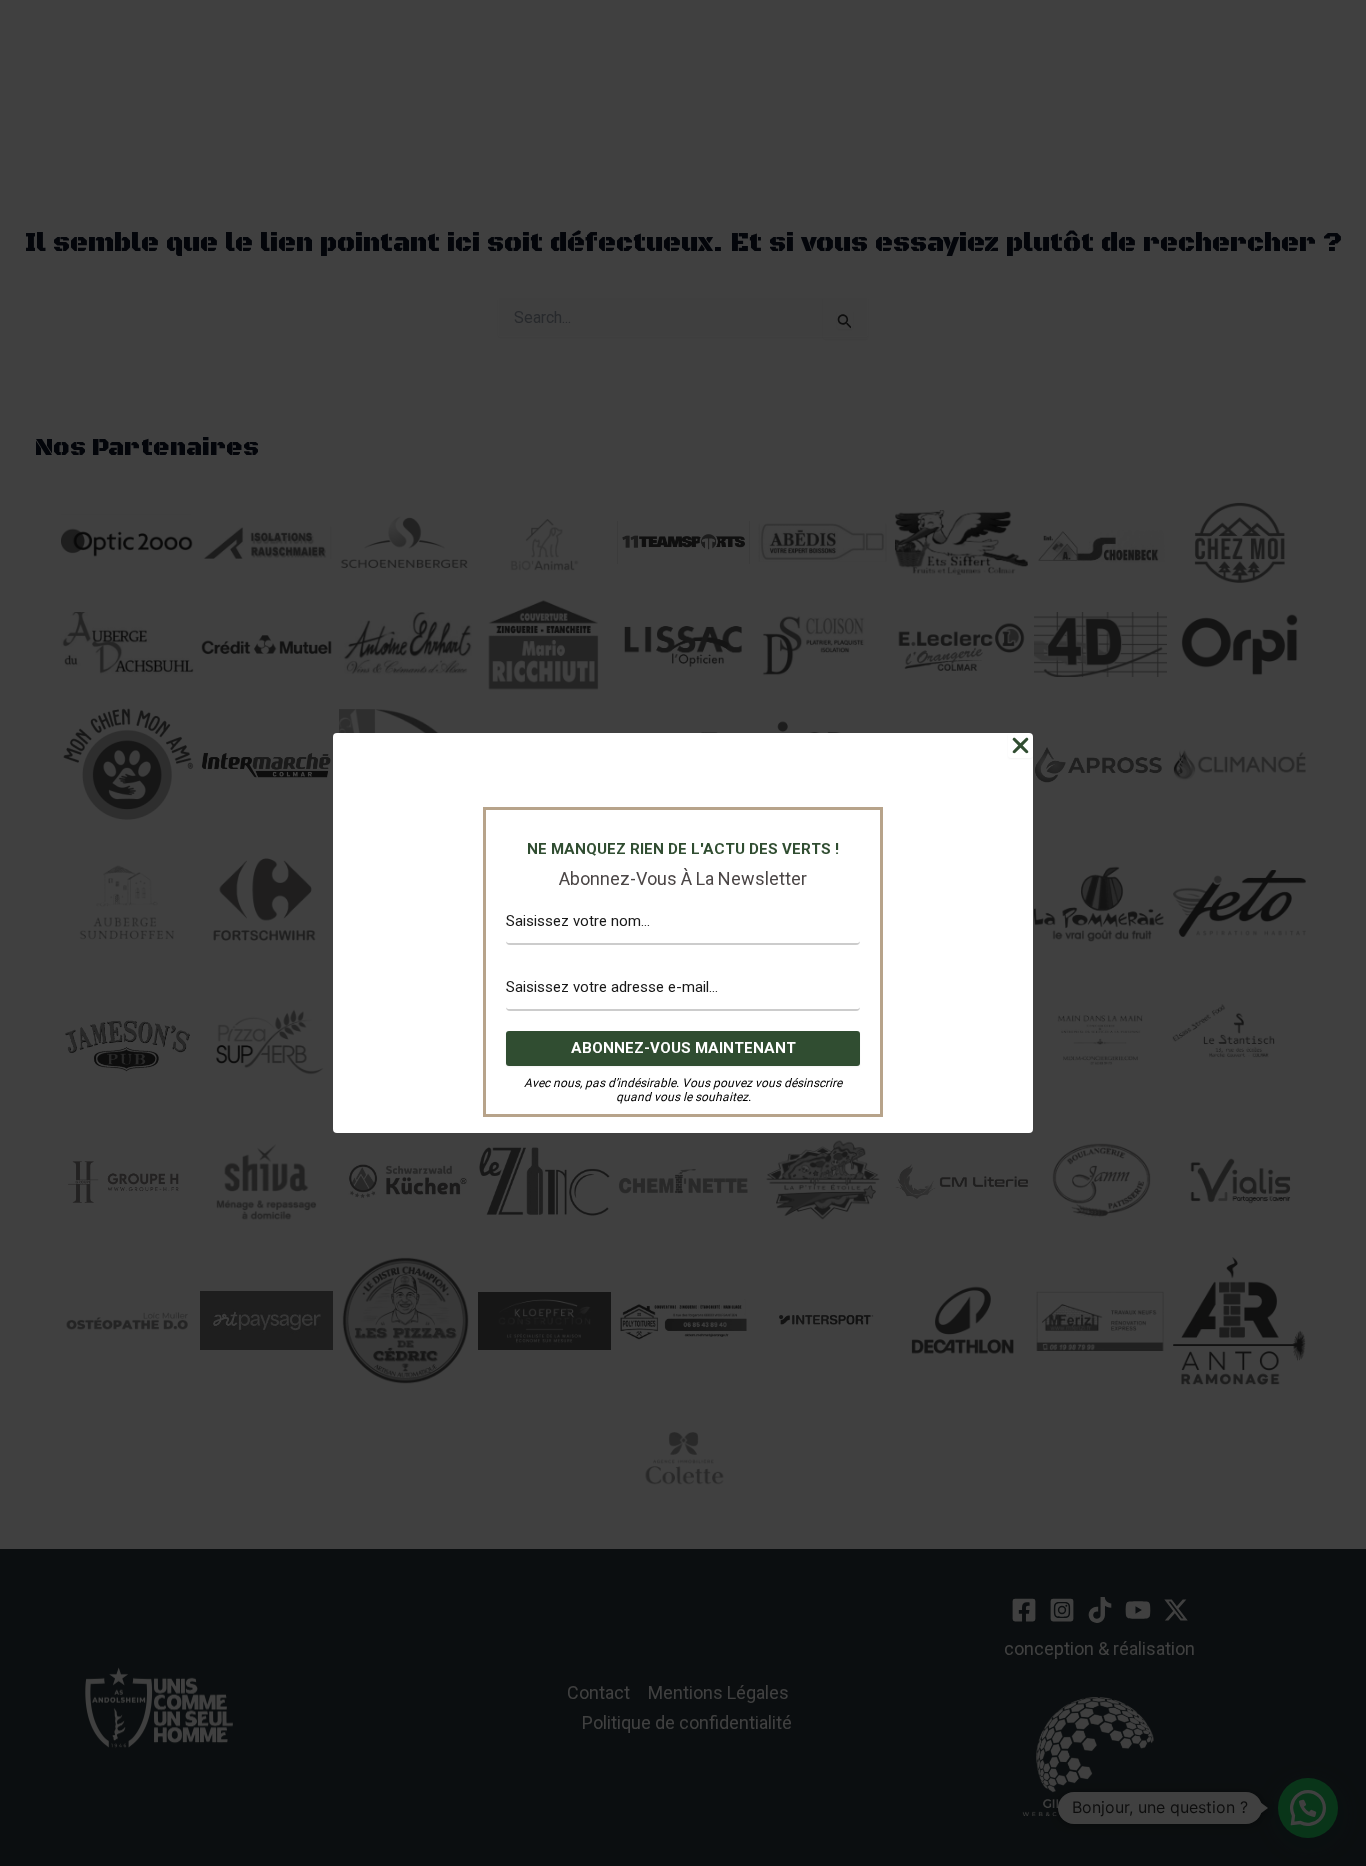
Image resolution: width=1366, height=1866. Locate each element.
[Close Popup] (1020, 745)
